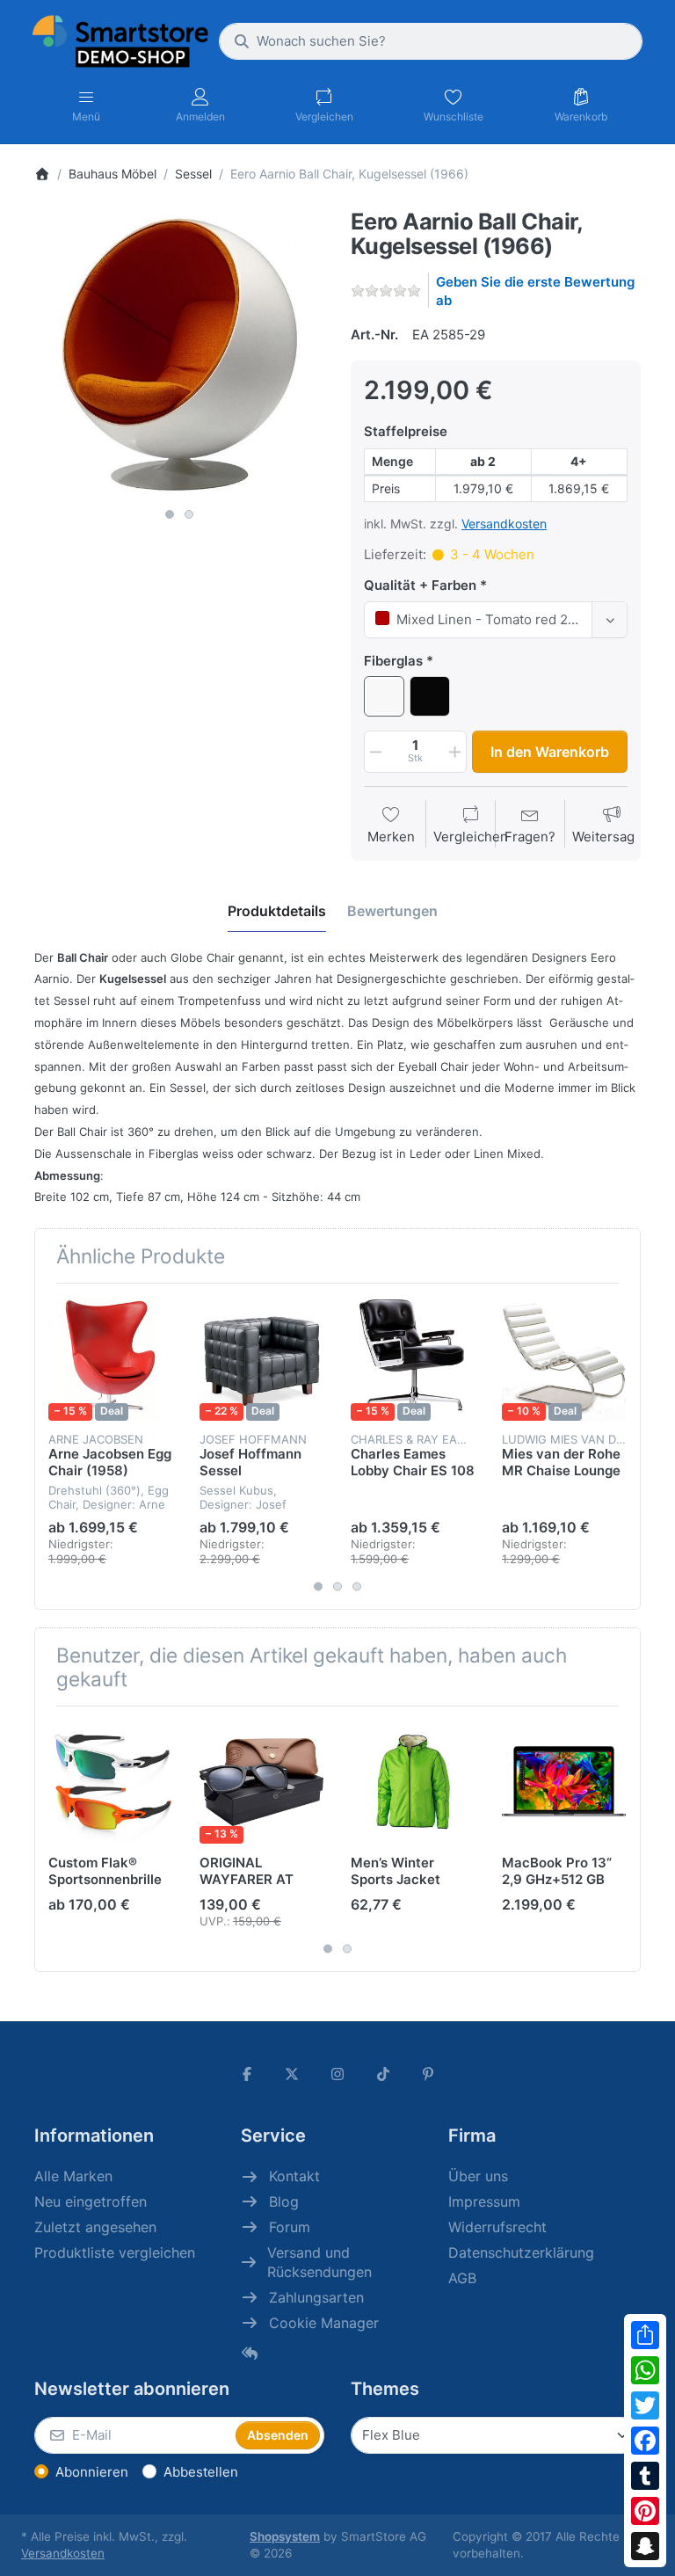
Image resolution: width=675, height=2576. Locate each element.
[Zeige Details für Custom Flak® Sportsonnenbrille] (110, 1782)
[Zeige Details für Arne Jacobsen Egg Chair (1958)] (110, 1359)
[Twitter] (645, 2405)
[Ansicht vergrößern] (179, 354)
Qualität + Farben (420, 585)
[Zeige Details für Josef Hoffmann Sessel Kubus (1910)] (261, 1359)
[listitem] (179, 354)
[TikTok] (383, 2074)
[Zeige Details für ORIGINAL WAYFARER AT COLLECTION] (261, 1782)
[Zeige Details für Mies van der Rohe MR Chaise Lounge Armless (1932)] (564, 1359)
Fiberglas (393, 661)
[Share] (645, 2335)
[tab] (277, 911)
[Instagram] (337, 2074)
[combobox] (431, 41)
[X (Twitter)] (293, 2074)
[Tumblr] (645, 2476)
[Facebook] (645, 2441)
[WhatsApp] (645, 2370)
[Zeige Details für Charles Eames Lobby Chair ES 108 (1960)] (413, 1359)
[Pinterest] (645, 2511)
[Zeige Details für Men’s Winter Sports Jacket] (413, 1782)
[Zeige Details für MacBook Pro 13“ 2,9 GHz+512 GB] (564, 1782)
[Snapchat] (645, 2546)
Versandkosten (504, 524)
